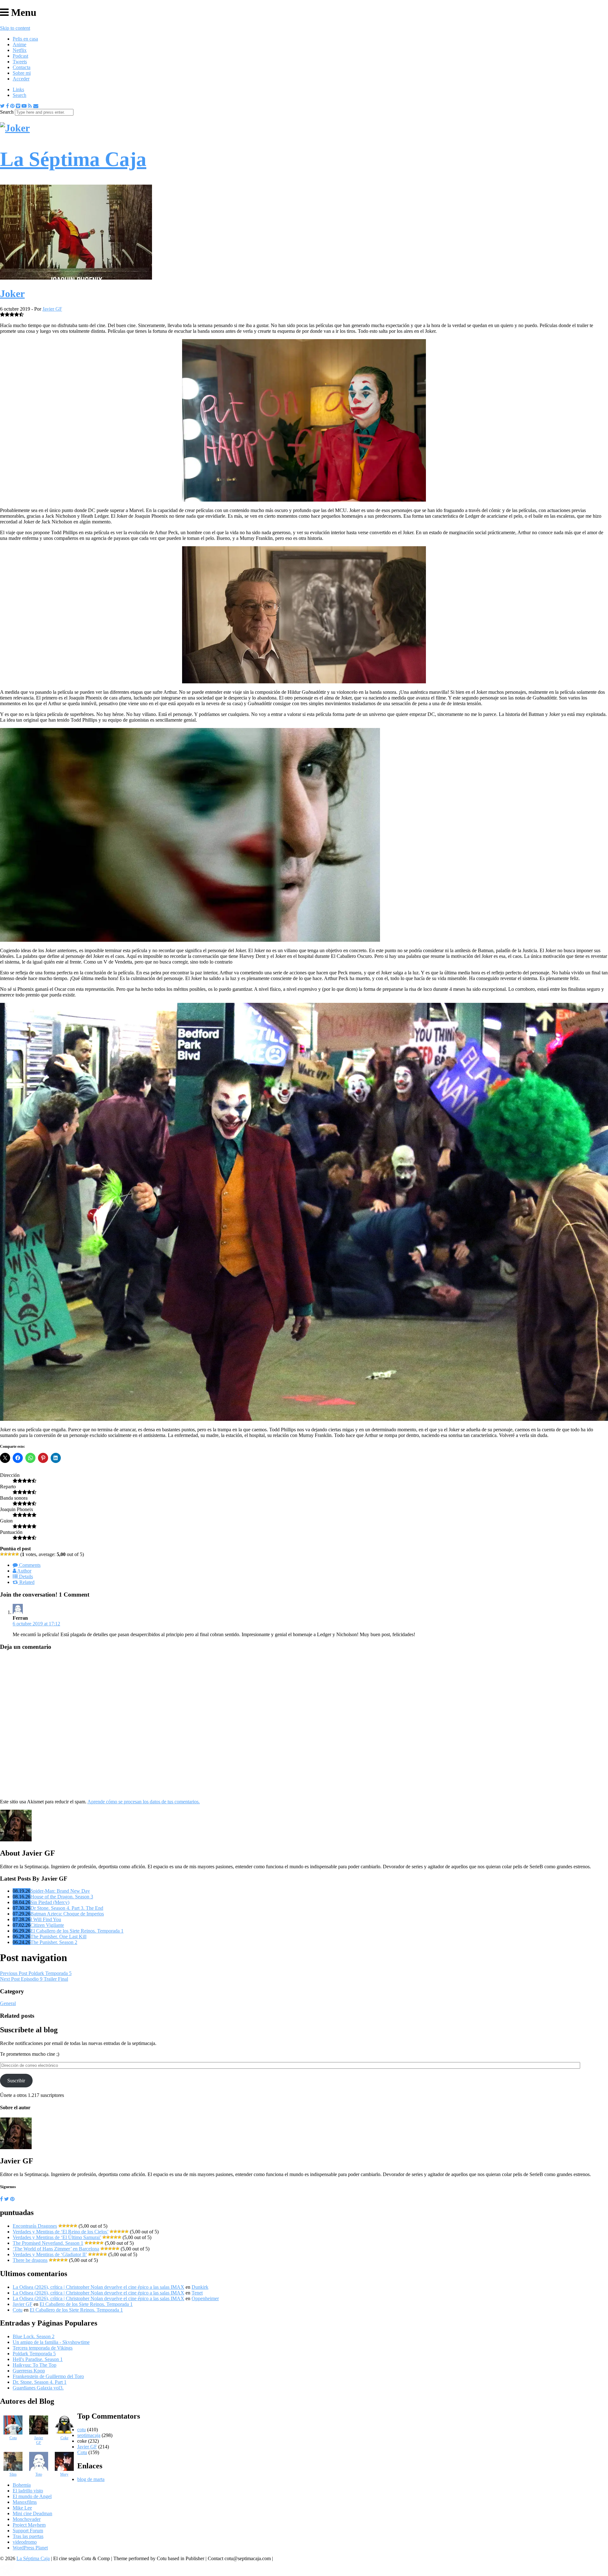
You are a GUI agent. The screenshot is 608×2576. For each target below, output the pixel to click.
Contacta (22, 67)
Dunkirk (200, 2287)
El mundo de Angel (32, 2496)
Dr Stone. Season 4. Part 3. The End (67, 1908)
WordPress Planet (30, 2548)
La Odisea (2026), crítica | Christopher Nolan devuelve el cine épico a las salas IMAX (98, 2287)
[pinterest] (12, 2199)
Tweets (20, 62)
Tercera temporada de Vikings (43, 2348)
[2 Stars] (6, 1554)
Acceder (21, 79)
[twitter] (6, 2199)
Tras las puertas (28, 2536)
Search (19, 95)
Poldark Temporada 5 (36, 1973)
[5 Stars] (17, 1554)
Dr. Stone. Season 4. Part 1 (40, 2382)
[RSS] (30, 106)
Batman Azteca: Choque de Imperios (67, 1914)
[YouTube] (24, 106)
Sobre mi (22, 73)
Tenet (197, 2293)
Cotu (18, 2310)
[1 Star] (2, 1554)
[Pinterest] (12, 106)
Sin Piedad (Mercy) (50, 1902)
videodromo (25, 2542)
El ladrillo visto (28, 2491)
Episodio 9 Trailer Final (34, 1979)
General (8, 2003)
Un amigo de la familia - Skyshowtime (51, 2342)
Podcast (20, 56)
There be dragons (30, 2260)
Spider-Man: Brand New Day (60, 1891)
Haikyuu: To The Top (35, 2365)
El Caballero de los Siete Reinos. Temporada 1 (77, 1931)
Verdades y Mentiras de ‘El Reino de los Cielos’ (60, 2232)
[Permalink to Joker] (76, 278)
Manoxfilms (25, 2502)
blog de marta (91, 2479)
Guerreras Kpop (29, 2371)
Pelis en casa (25, 39)
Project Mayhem (29, 2525)
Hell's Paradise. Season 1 (38, 2359)
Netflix (20, 50)
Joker (12, 294)
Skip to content (15, 28)
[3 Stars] (9, 1554)
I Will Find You (46, 1919)
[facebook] (1, 2199)
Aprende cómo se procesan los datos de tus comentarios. (144, 1802)
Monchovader (27, 2519)
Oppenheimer (205, 2298)
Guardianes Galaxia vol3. (38, 2388)
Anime (19, 44)
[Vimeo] (18, 106)
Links (18, 89)
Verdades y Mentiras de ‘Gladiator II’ (50, 2254)
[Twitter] (2, 106)
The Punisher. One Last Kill (58, 1937)
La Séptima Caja (33, 2558)
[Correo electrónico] (36, 106)
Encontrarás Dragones (35, 2226)
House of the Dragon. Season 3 (62, 1897)
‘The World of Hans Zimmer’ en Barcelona (56, 2249)
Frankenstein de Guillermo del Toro (48, 2376)
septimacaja (89, 2435)
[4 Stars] (13, 1554)
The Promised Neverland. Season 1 (48, 2243)
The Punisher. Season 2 (54, 1942)
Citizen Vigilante (47, 1925)
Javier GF (52, 309)
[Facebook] (7, 106)
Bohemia (22, 2485)
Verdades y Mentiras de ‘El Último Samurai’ (57, 2237)
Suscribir (16, 2081)
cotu (82, 2430)
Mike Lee (22, 2508)
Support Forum (28, 2531)
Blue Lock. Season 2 (34, 2336)
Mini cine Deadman (32, 2513)
